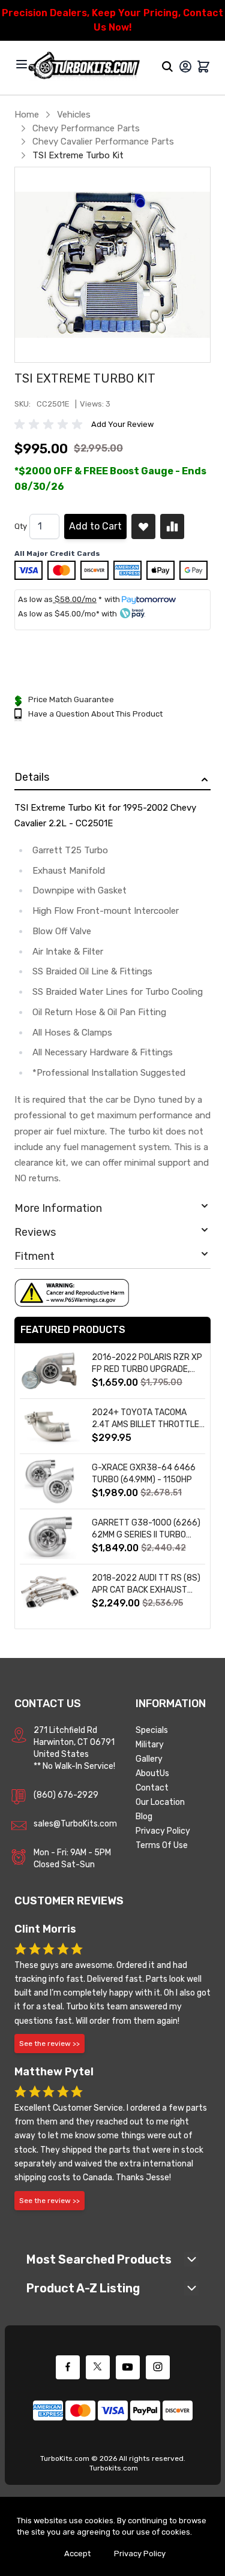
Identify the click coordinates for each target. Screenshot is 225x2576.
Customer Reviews (69, 1901)
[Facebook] (68, 2367)
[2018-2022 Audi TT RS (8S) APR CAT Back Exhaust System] (50, 1592)
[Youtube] (128, 2367)
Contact (152, 1788)
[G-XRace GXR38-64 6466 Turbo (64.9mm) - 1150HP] (50, 1481)
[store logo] (84, 66)
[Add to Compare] (172, 526)
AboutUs (152, 1773)
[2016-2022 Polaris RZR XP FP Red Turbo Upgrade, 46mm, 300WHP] (50, 1371)
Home (27, 115)
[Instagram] (158, 2367)
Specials (152, 1730)
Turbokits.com (114, 2468)
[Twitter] (98, 2367)
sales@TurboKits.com (75, 1824)
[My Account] (185, 67)
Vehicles (74, 115)
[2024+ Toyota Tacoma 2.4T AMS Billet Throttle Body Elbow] (50, 1426)
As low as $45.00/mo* (59, 614)
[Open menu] (22, 64)
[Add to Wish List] (143, 526)
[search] (167, 67)
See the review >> (49, 2044)
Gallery (149, 1759)
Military (150, 1745)
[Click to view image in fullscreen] (112, 265)
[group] (50, 425)
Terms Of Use (162, 1845)
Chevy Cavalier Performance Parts (103, 142)
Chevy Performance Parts (86, 128)
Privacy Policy (163, 1831)
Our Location (160, 1802)
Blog (144, 1817)
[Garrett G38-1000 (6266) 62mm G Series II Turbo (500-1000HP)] (50, 1537)
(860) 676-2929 (66, 1795)
